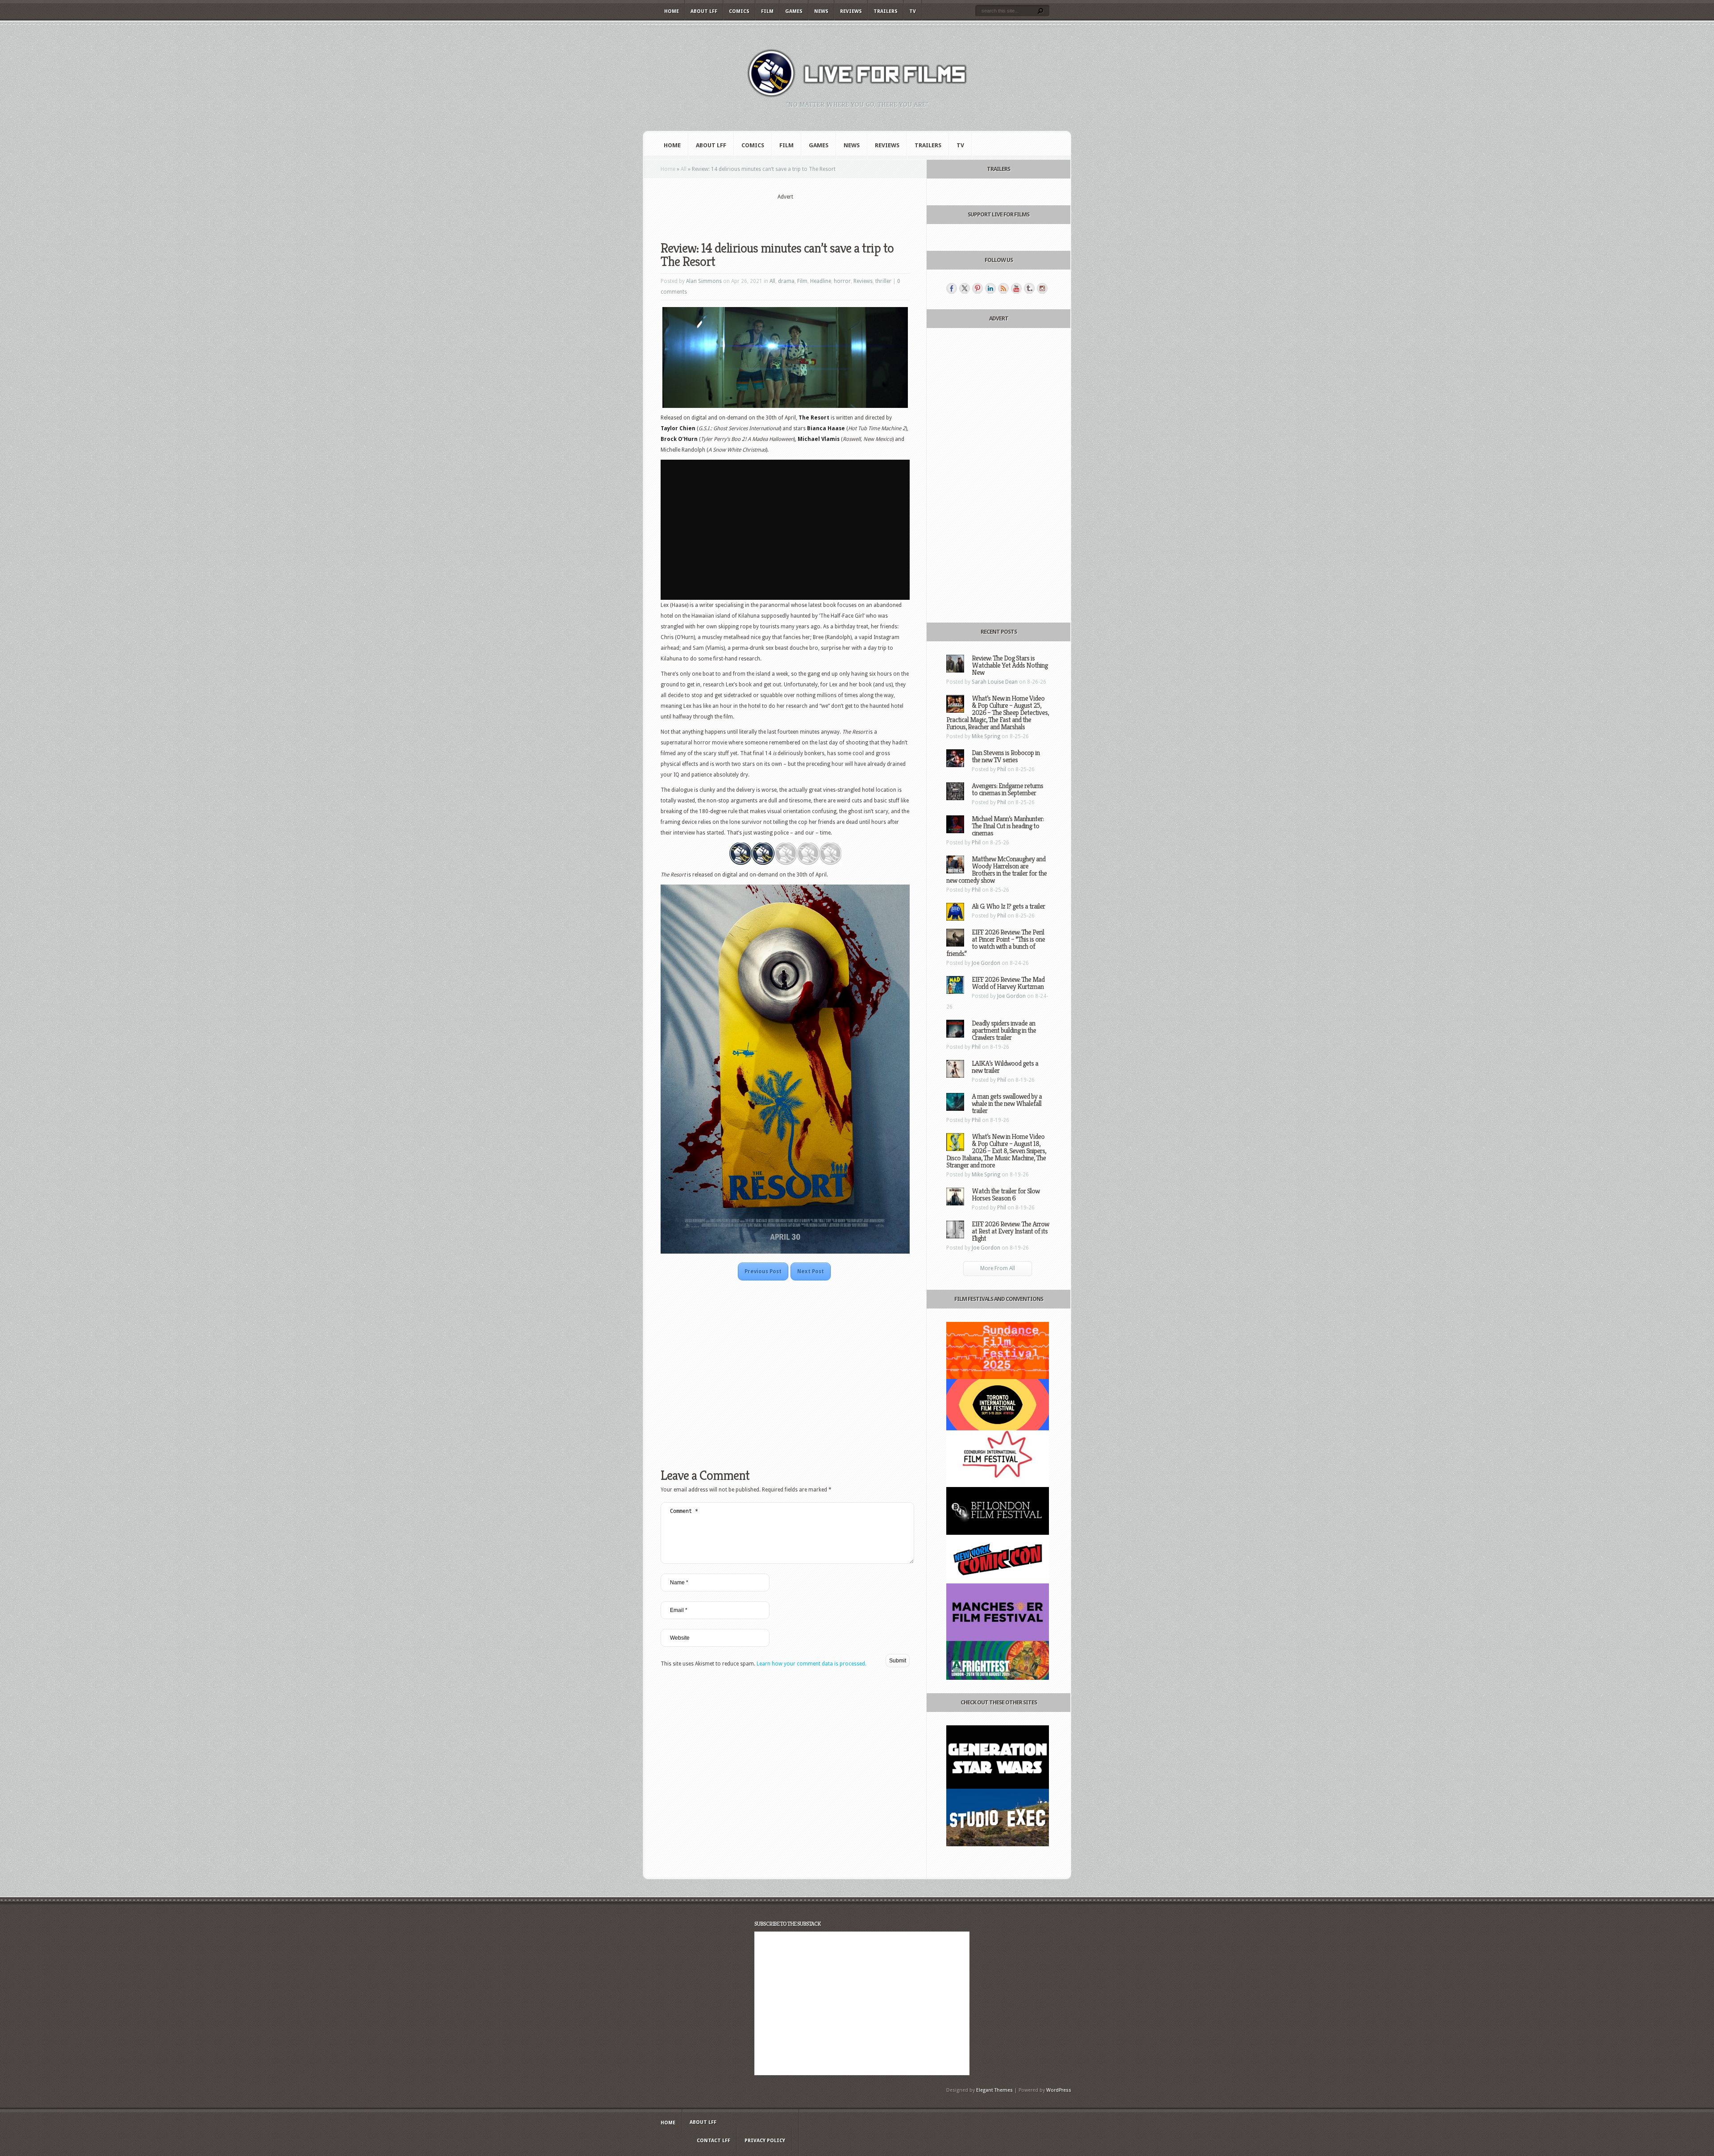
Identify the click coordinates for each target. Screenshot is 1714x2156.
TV (913, 11)
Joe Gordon (986, 963)
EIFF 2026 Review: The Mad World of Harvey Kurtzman (1008, 983)
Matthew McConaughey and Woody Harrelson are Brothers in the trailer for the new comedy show (996, 870)
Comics (739, 11)
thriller (883, 281)
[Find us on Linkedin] (990, 288)
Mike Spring (986, 736)
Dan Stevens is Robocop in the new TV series (1006, 756)
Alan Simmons (704, 281)
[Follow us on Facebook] (952, 288)
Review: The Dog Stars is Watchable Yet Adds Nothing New (1010, 665)
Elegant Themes (994, 2090)
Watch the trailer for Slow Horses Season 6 (1006, 1194)
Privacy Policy (765, 2141)
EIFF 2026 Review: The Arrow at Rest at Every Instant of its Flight (1010, 1231)
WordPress (1059, 2090)
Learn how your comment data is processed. (811, 1664)
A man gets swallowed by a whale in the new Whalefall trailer (1007, 1103)
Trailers (886, 11)
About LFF (704, 11)
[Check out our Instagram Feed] (1042, 288)
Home (672, 11)
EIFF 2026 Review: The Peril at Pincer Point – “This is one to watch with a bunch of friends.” (996, 943)
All (684, 169)
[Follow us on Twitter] (965, 288)
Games (794, 11)
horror (842, 281)
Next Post (811, 1271)
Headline (821, 281)
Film (767, 11)
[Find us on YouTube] (1016, 288)
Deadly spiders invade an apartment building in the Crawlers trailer (1004, 1030)
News (821, 11)
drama (786, 281)
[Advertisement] (785, 215)
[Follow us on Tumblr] (1029, 288)
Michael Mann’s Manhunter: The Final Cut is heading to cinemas (1008, 826)
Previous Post (763, 1271)
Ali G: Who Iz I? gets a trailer (1008, 906)
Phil (1002, 769)
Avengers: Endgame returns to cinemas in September (1007, 789)
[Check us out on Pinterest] (978, 288)
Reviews (851, 11)
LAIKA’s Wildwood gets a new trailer (1005, 1067)
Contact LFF (713, 2141)
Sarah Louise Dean (995, 682)
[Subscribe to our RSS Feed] (1003, 288)
